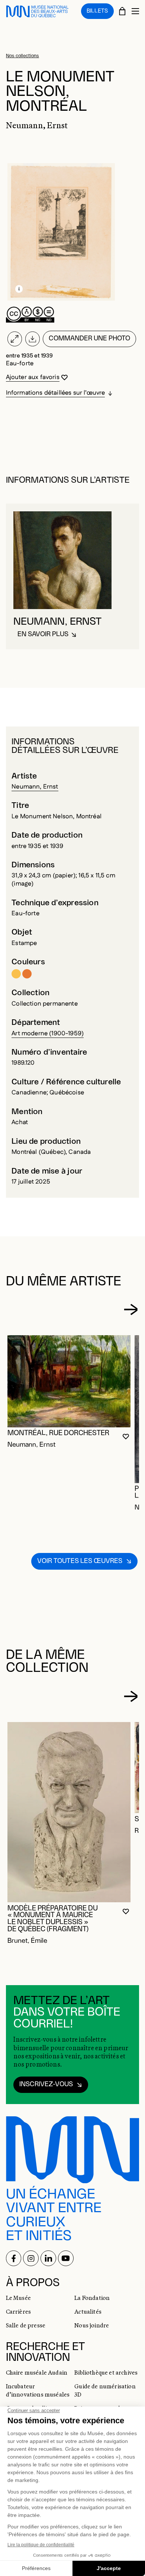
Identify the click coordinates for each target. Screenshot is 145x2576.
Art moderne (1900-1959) (48, 1033)
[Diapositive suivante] (130, 1310)
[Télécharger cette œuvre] (32, 339)
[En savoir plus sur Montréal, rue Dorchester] (69, 1381)
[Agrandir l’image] (15, 339)
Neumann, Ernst (35, 787)
